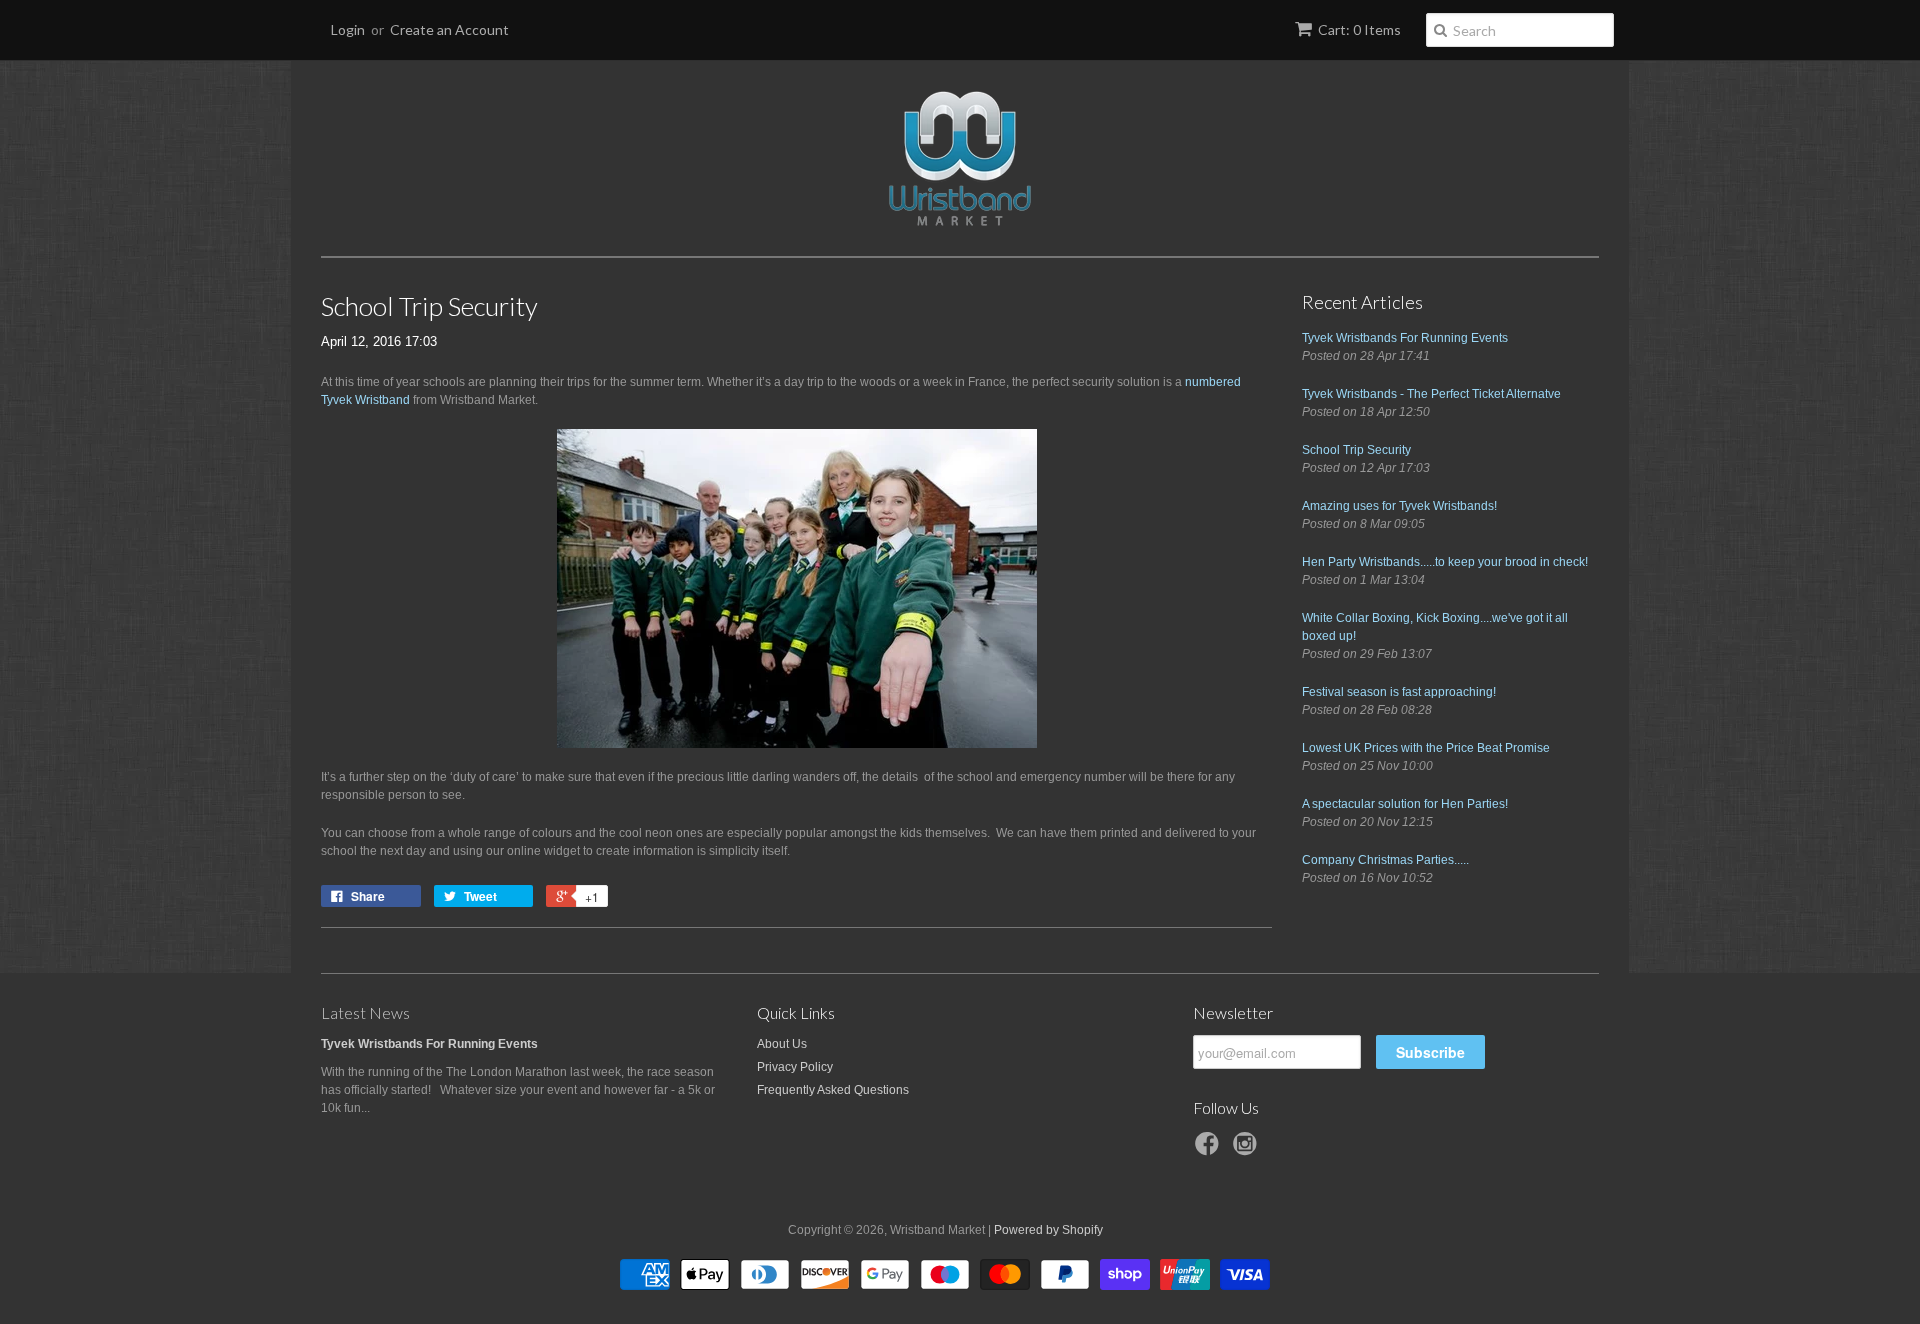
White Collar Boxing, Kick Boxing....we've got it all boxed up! (1435, 627)
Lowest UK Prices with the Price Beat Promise (1426, 748)
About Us (782, 1044)
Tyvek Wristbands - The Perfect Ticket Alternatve (1431, 394)
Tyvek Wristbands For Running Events (1405, 338)
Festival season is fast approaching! (1399, 692)
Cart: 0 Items (1359, 29)
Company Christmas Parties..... (1385, 860)
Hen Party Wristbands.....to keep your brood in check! (1445, 562)
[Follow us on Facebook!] (1210, 1150)
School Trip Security (1356, 450)
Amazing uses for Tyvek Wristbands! (1399, 506)
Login (348, 29)
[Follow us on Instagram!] (1248, 1150)
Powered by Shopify (1048, 1230)
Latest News (365, 1012)
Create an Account (449, 29)
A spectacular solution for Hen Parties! (1405, 804)
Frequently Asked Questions (833, 1090)
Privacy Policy (795, 1067)
